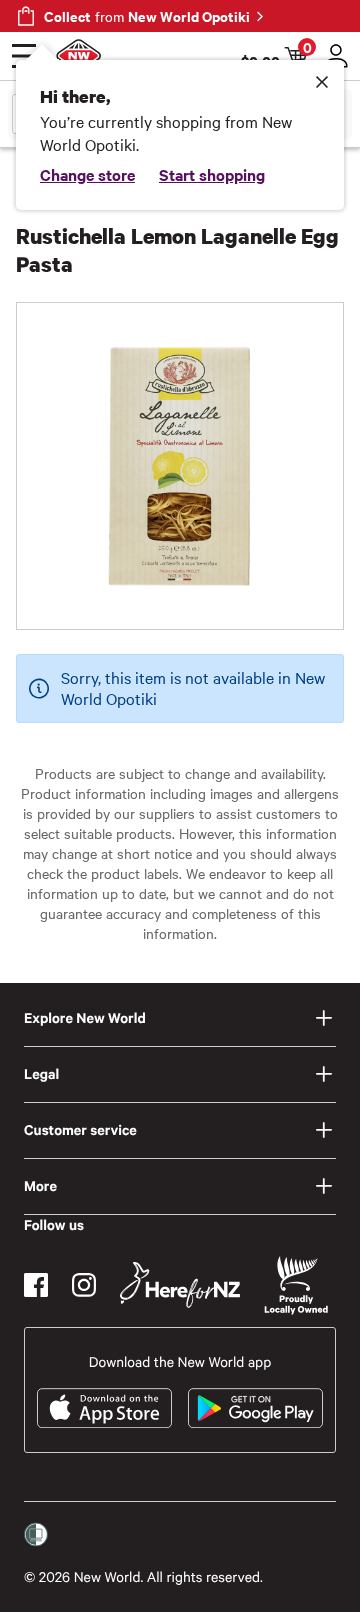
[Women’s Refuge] (36, 1535)
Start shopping (212, 174)
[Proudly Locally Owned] (296, 1285)
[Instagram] (84, 1285)
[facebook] (36, 1285)
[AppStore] (104, 1408)
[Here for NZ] (180, 1285)
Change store (87, 174)
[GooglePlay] (255, 1408)
